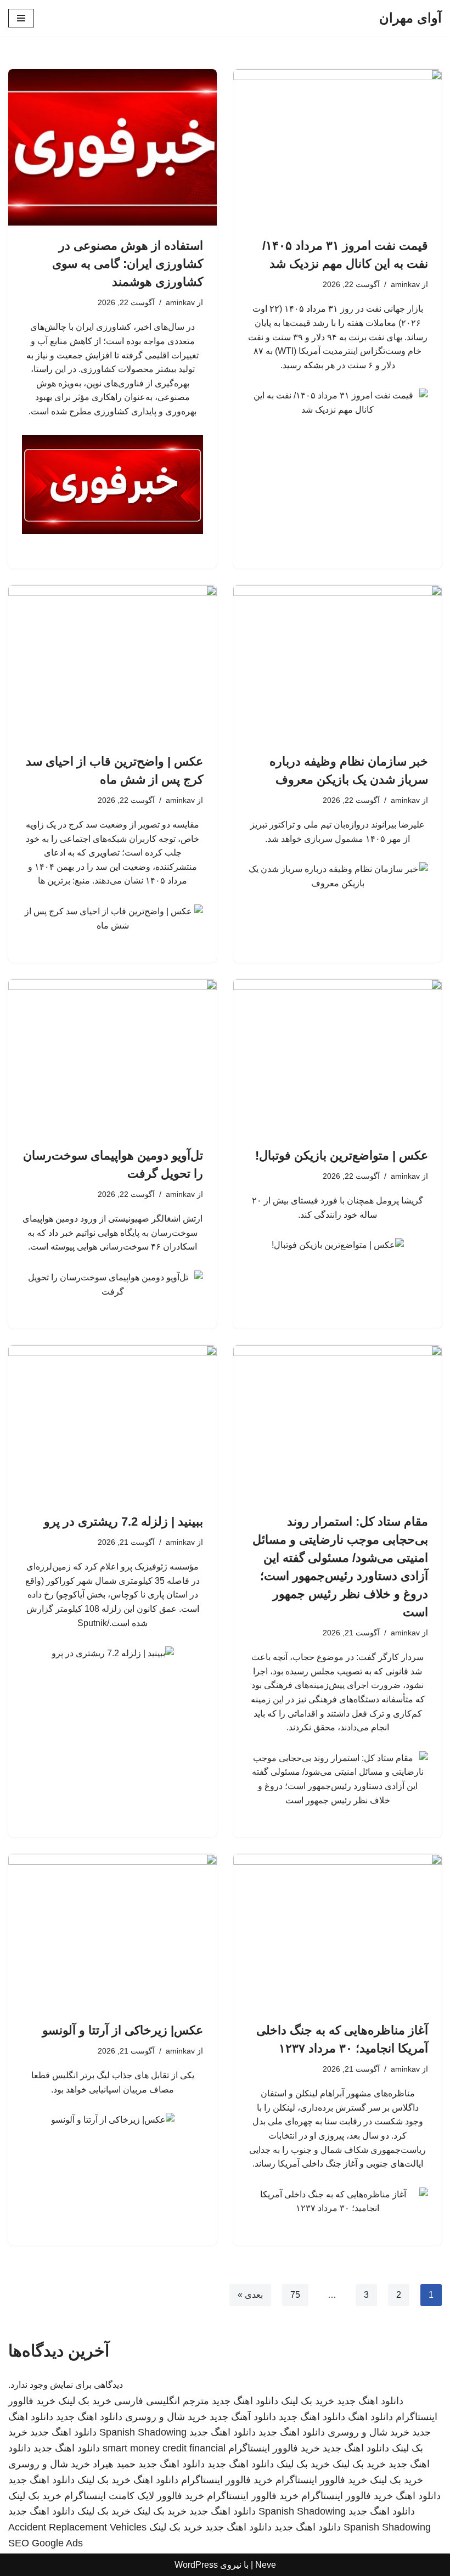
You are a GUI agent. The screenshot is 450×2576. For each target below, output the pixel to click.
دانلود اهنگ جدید (370, 2401)
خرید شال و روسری (166, 2417)
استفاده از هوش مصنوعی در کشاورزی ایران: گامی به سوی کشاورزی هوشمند (128, 264)
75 (295, 2295)
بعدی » (250, 2295)
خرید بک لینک (308, 2401)
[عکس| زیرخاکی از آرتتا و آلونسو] (113, 1932)
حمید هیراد (114, 2464)
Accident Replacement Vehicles (77, 2527)
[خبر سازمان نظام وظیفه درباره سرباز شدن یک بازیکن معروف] (337, 663)
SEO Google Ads (46, 2543)
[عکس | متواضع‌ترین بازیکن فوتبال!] (337, 1057)
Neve (266, 2565)
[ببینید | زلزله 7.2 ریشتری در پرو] (113, 1423)
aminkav (405, 284)
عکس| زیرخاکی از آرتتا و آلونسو (123, 2030)
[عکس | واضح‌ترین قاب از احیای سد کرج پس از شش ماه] (113, 663)
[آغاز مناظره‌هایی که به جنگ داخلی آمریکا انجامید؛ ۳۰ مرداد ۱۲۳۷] (337, 1932)
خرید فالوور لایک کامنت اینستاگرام (134, 2496)
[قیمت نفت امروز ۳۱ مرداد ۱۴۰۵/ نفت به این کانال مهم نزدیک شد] (337, 147)
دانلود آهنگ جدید (243, 2417)
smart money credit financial (164, 2448)
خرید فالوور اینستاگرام (274, 2448)
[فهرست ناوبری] (21, 18)
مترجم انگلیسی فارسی (162, 2401)
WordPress (196, 2565)
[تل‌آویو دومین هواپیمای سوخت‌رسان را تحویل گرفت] (113, 1057)
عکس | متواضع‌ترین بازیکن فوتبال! (342, 1155)
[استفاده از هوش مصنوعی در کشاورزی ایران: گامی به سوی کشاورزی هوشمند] (113, 147)
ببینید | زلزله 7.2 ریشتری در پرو (123, 1522)
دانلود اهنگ (370, 2417)
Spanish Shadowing (143, 2432)
